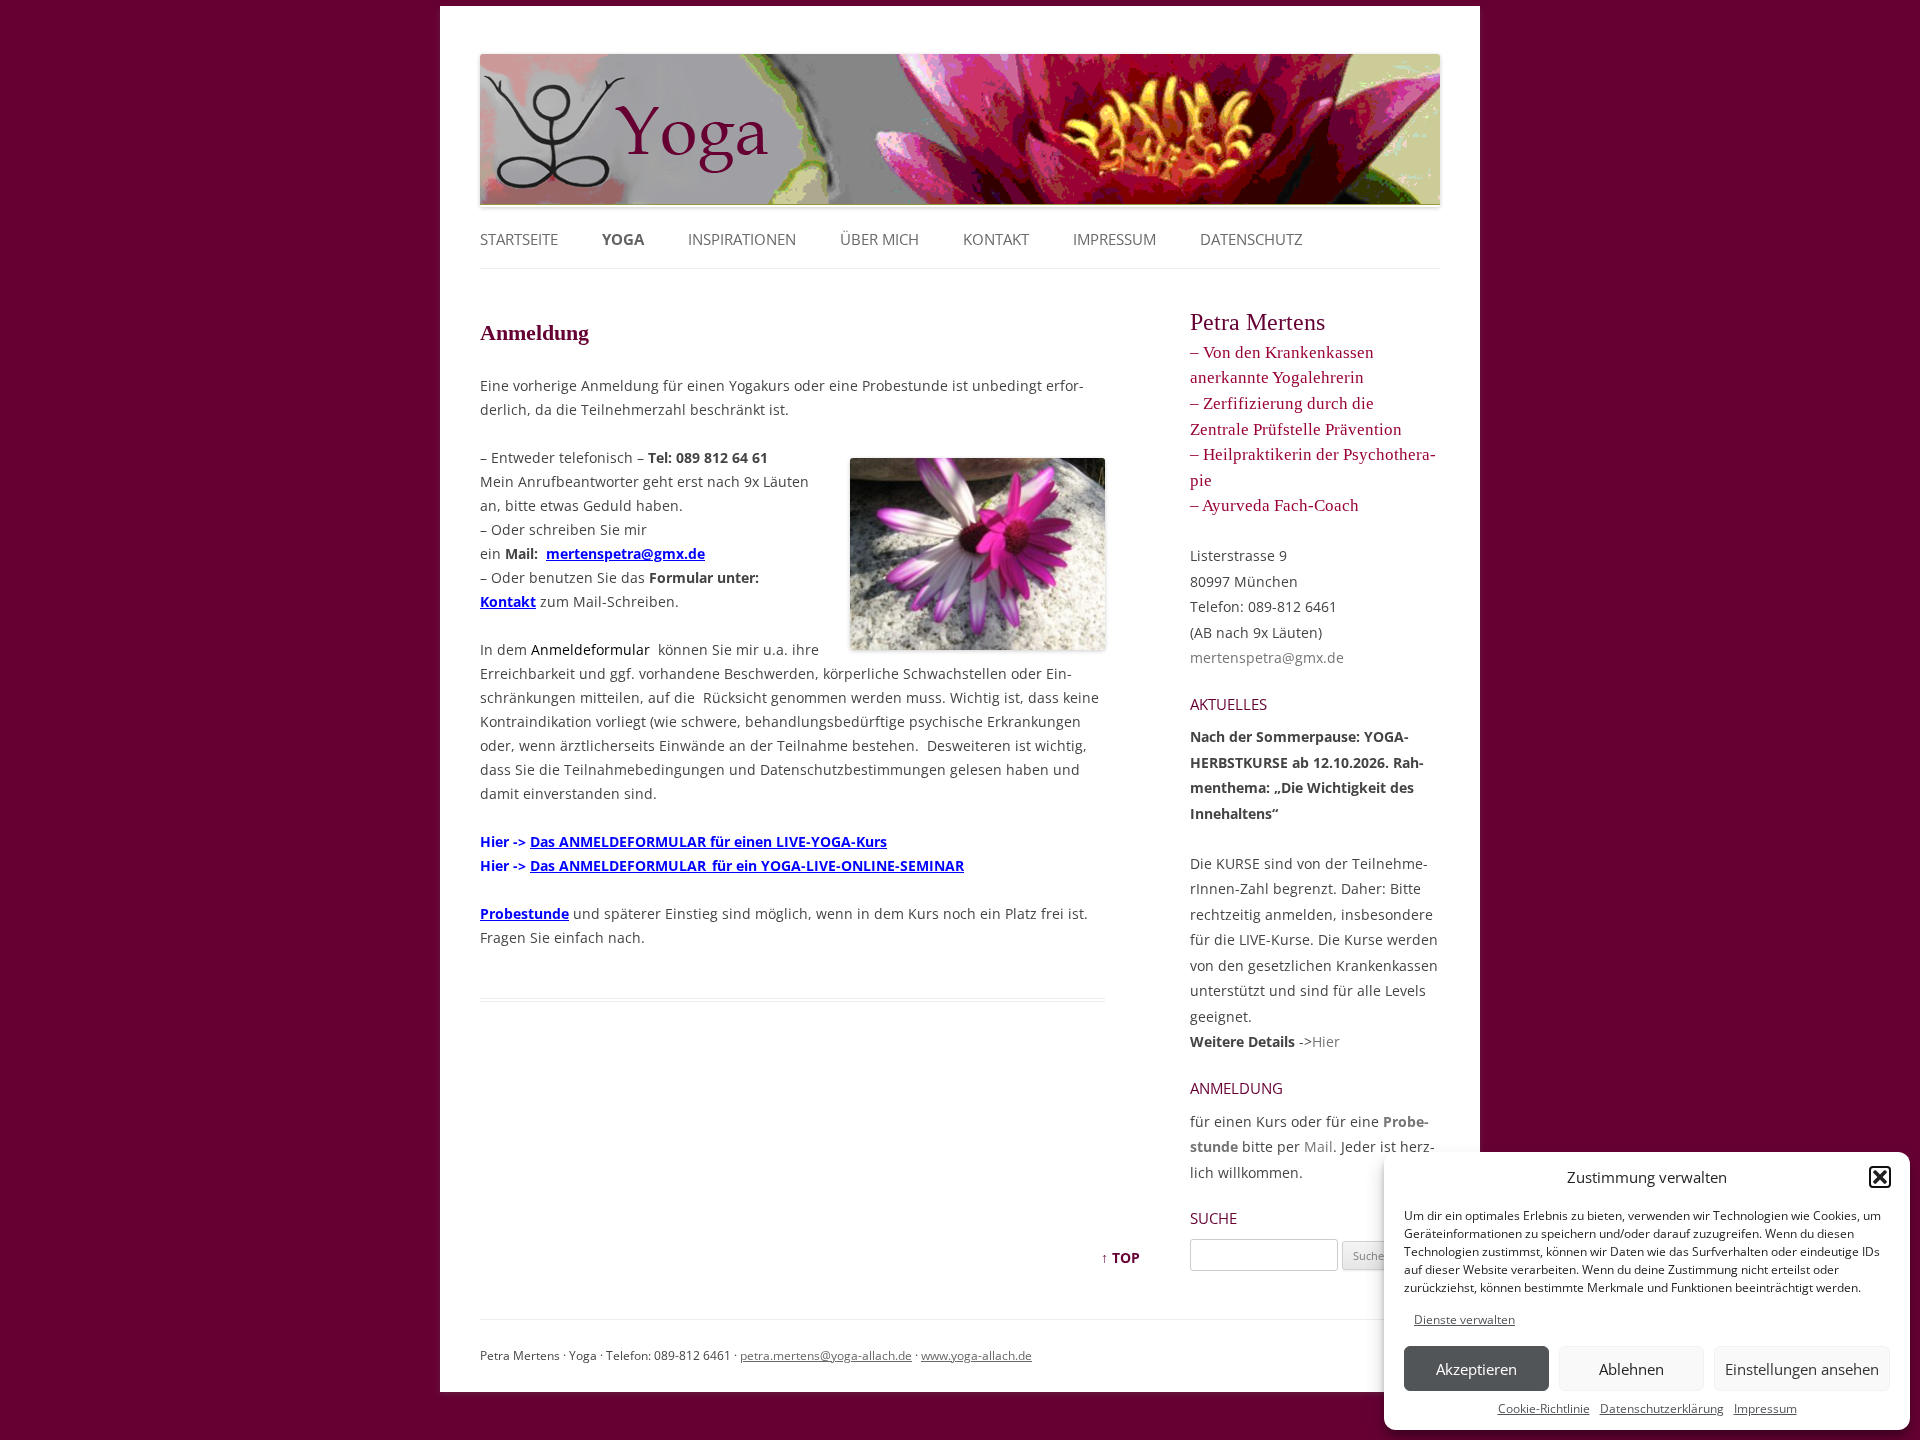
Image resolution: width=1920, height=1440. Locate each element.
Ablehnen (1631, 1369)
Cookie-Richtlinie (1544, 1408)
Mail (1318, 1146)
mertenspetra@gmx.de (625, 553)
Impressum (1765, 1408)
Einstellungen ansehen (1802, 1369)
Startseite (519, 239)
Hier (1326, 1041)
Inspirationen (742, 239)
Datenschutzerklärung (1662, 1408)
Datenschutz (1251, 239)
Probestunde (524, 913)
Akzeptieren (1476, 1369)
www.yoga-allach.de (976, 1355)
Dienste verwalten (1464, 1319)
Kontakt (996, 239)
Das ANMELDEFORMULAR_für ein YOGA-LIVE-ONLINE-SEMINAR (747, 865)
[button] (1880, 1177)
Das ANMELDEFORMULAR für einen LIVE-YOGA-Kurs (708, 841)
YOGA (623, 239)
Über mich (879, 239)
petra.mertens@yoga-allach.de (826, 1355)
